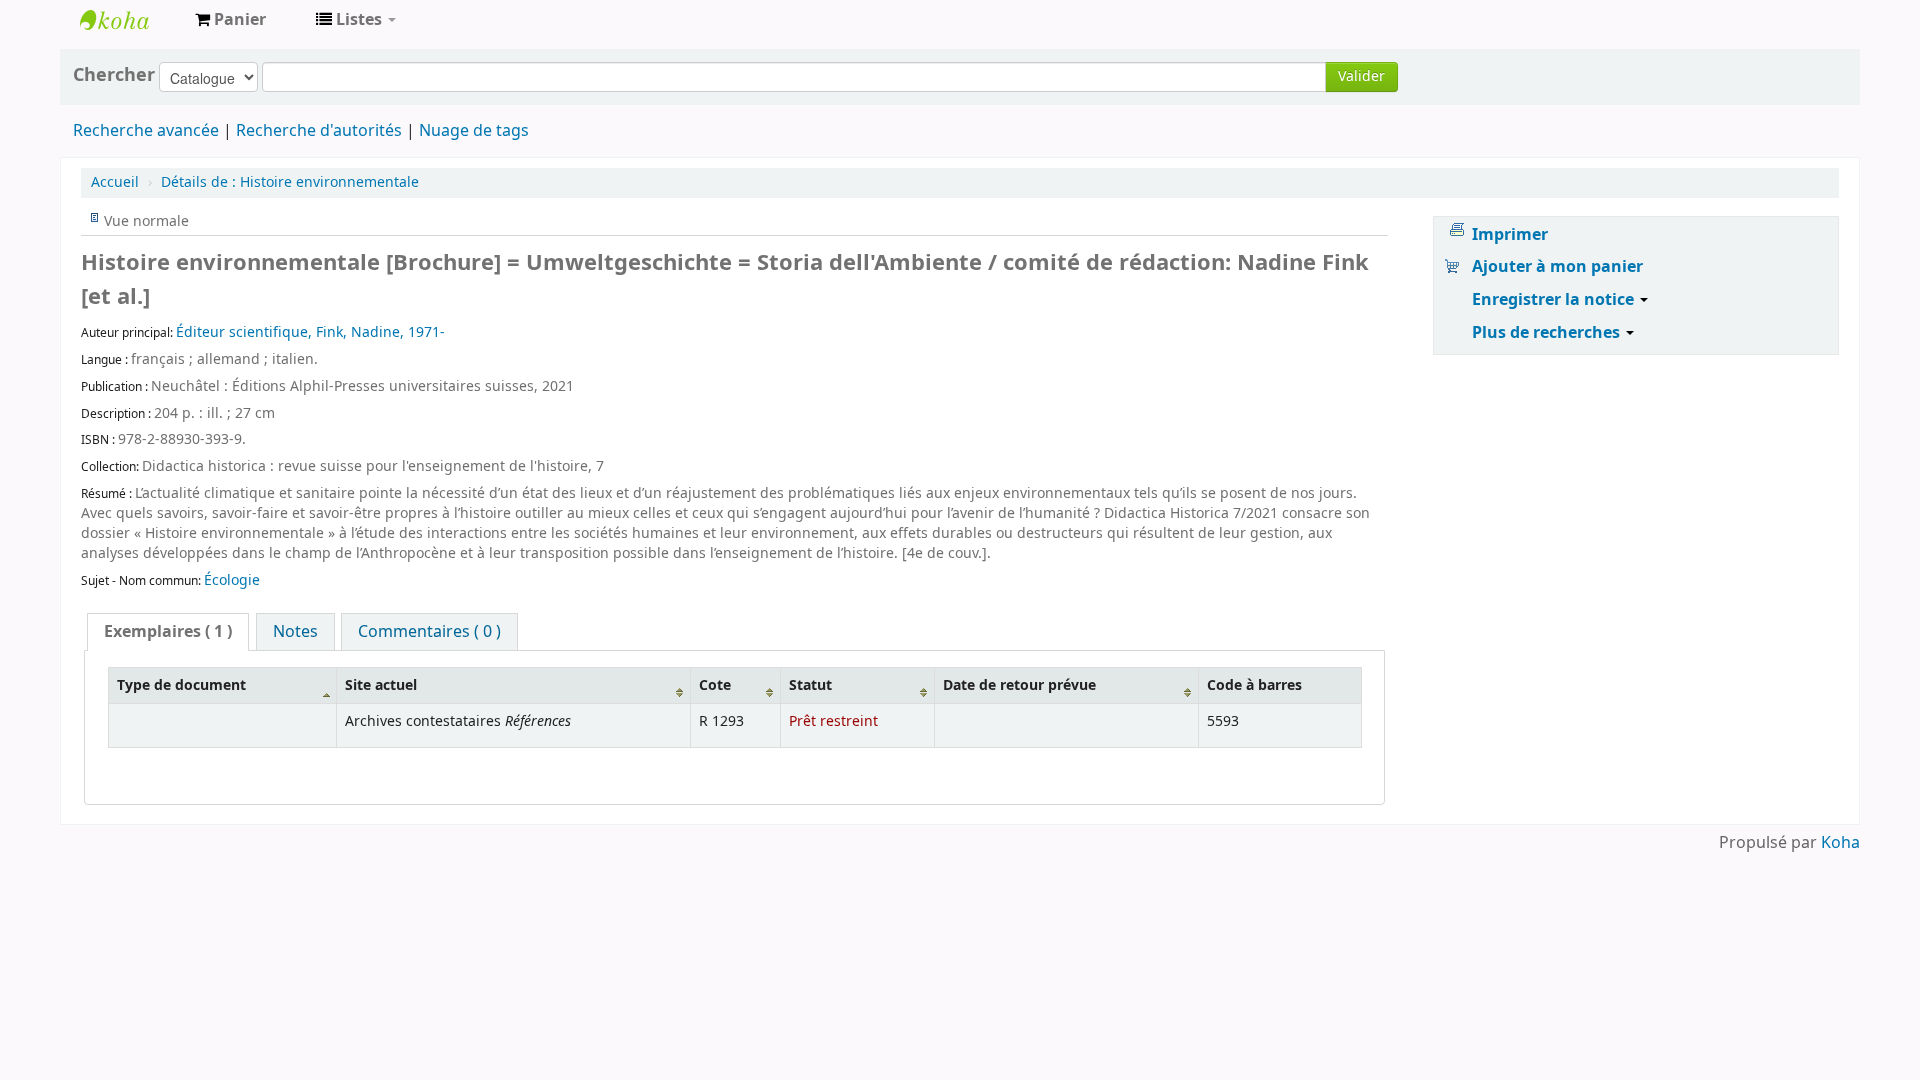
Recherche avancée (146, 131)
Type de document (181, 685)
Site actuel (381, 685)
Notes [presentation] (295, 632)
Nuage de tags (474, 131)
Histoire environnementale (290, 182)
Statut (810, 685)
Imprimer (1510, 235)
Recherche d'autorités (319, 131)
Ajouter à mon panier (1557, 267)
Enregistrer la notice (1555, 300)
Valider (1361, 76)
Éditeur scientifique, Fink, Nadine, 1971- (310, 332)
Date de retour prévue (1019, 685)
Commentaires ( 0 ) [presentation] (429, 632)
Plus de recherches (1548, 333)
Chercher (114, 75)
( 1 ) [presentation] (168, 632)
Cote (715, 685)
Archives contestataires (130, 20)
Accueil (115, 182)
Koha (1840, 843)
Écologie (232, 580)
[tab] (168, 632)
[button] (230, 20)
